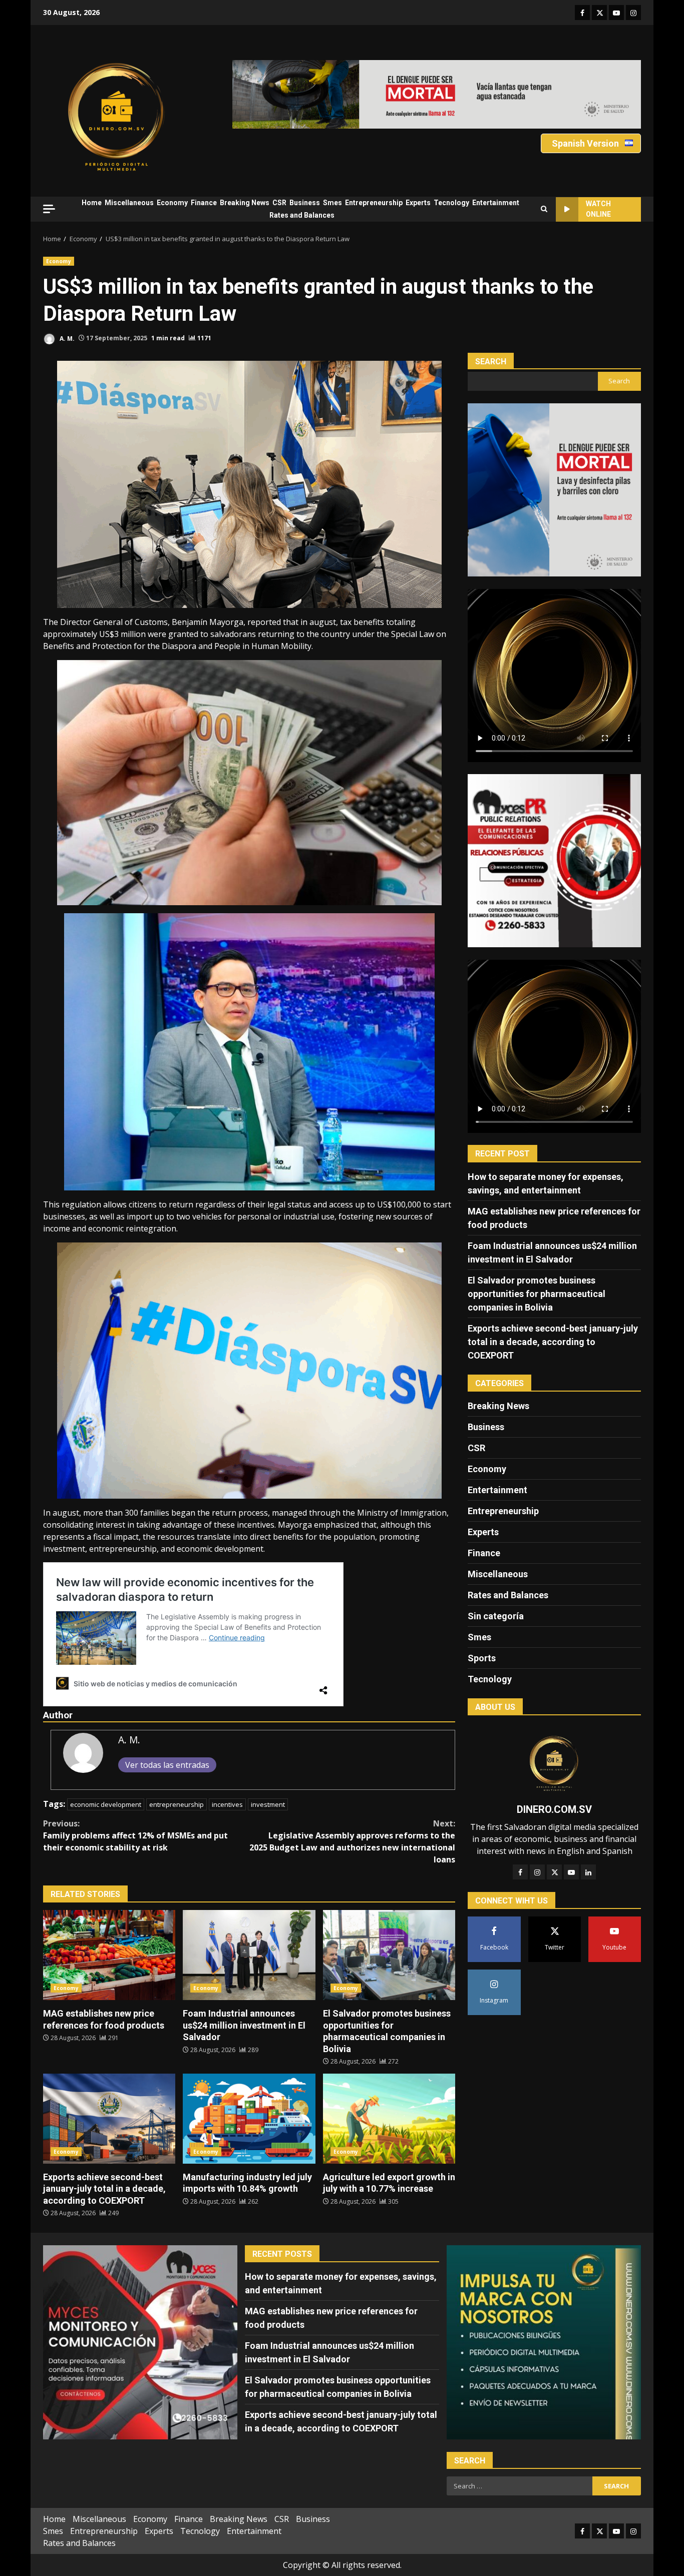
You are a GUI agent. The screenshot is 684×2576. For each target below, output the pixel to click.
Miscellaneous (129, 203)
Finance (204, 203)
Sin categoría (496, 1616)
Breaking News (245, 203)
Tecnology (451, 203)
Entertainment (496, 203)
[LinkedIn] (588, 1872)
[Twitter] (554, 1872)
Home (92, 203)
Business (305, 203)
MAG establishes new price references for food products (109, 1955)
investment (268, 1804)
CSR (279, 203)
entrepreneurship (177, 1804)
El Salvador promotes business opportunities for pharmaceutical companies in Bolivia (389, 1955)
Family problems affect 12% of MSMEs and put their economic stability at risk (135, 1835)
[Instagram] (537, 1872)
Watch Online (598, 209)
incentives (227, 1804)
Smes (332, 203)
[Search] (544, 209)
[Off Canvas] (49, 209)
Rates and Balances (302, 215)
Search (491, 362)
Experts (418, 203)
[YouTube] (571, 1872)
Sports (482, 1658)
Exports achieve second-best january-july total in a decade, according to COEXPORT (109, 2119)
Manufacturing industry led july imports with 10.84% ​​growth (249, 2119)
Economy (172, 203)
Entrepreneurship (374, 203)
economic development (106, 1804)
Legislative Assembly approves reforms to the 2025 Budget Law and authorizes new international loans (352, 1841)
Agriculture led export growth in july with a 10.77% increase (389, 2119)
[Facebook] (520, 1872)
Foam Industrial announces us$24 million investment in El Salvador (249, 1955)
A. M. (66, 338)
